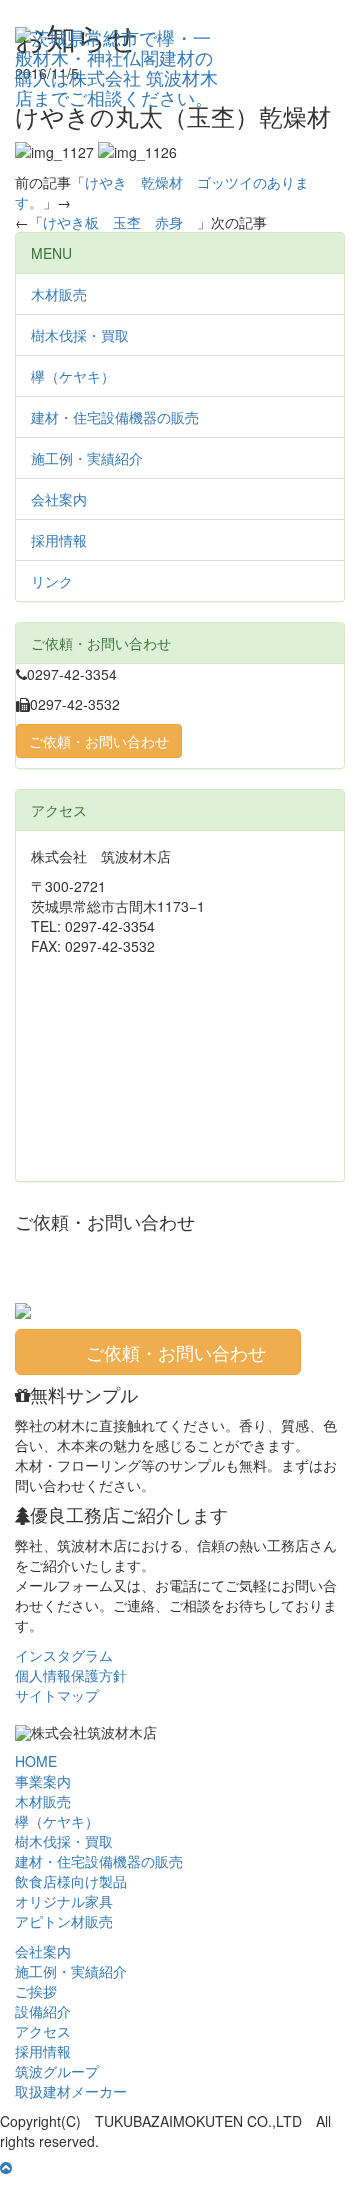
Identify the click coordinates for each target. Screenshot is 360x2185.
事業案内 (43, 1781)
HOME (36, 1761)
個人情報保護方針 (71, 1675)
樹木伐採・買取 (80, 335)
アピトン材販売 (64, 1921)
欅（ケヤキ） (73, 376)
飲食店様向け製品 (71, 1881)
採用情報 (59, 540)
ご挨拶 (36, 1991)
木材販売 (59, 294)
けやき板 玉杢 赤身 (120, 222)
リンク (52, 581)
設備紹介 (43, 2011)
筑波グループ (57, 2071)
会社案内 (59, 499)
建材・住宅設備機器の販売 (115, 417)
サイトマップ (57, 1695)
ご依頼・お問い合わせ (99, 741)
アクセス (43, 2031)
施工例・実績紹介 (87, 458)
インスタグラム (64, 1655)
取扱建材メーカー (71, 2091)
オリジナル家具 (64, 1901)
